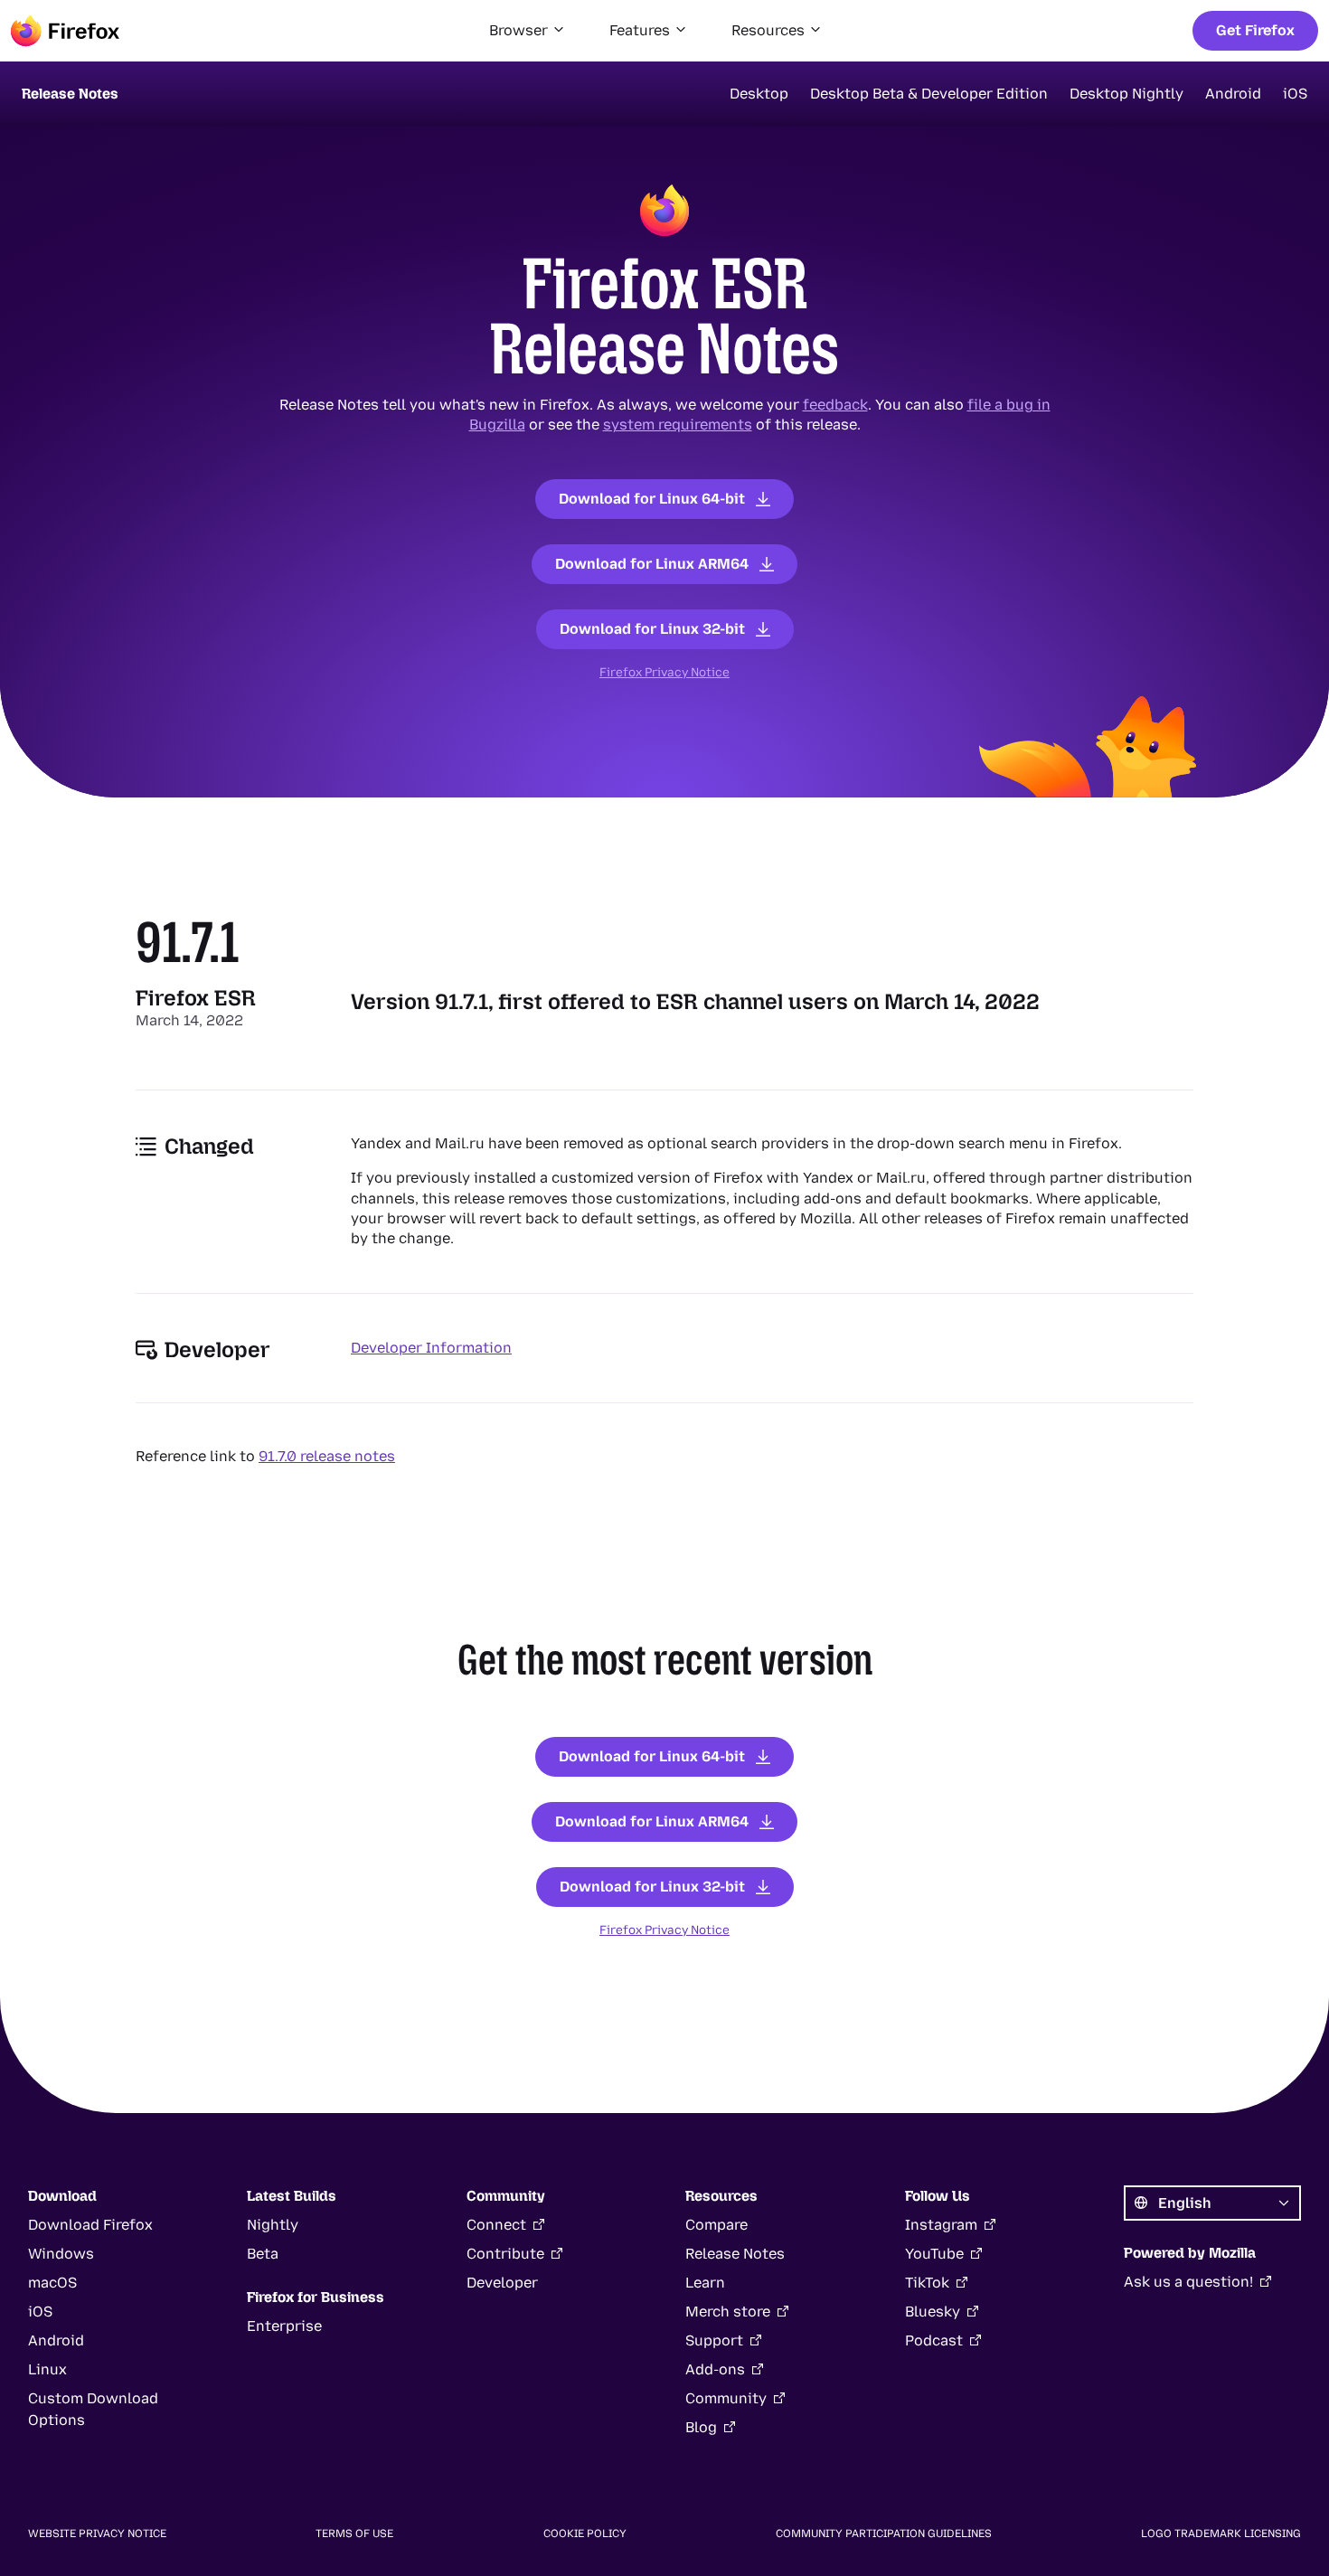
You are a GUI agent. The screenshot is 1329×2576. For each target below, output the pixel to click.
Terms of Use (354, 2534)
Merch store (728, 2312)
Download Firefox (90, 2225)
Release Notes (735, 2254)
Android (1233, 94)
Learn (705, 2283)
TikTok (927, 2283)
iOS (1295, 94)
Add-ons (715, 2369)
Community (726, 2398)
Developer (502, 2283)
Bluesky (933, 2312)
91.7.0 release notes (327, 1456)
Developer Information (431, 1348)
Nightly (273, 2225)
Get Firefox (1255, 30)
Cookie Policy (585, 2534)
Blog (701, 2427)
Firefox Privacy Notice (664, 672)
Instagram (941, 2225)
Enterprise (284, 2326)
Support (714, 2340)
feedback (835, 405)
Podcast (934, 2340)
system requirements (678, 425)
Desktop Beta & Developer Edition (929, 94)
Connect (496, 2225)
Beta (263, 2254)
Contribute (505, 2254)
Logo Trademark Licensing (1221, 2534)
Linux (47, 2369)
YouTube (934, 2254)
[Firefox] (65, 31)
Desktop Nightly (1126, 94)
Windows (61, 2254)
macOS (52, 2283)
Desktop (759, 94)
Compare (716, 2225)
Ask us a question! (1188, 2282)
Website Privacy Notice (97, 2534)
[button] (528, 31)
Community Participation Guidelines (884, 2534)
